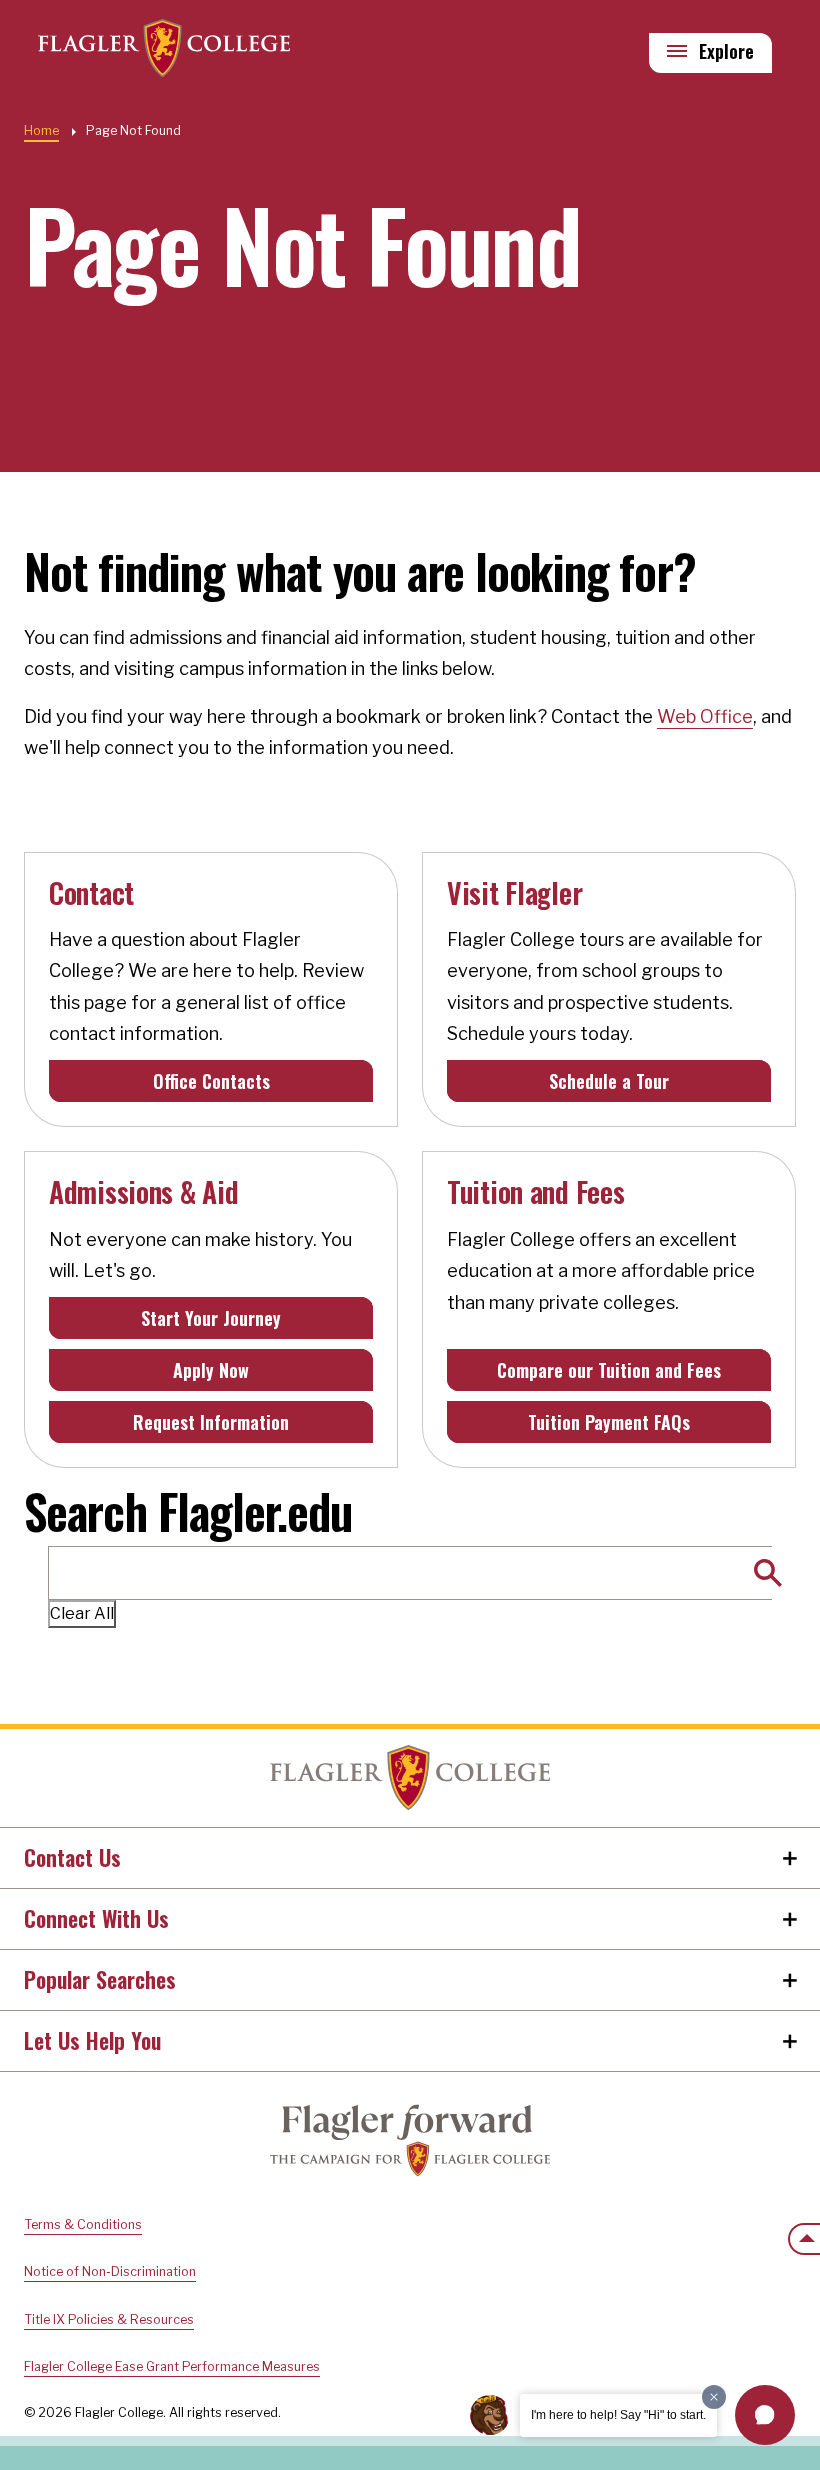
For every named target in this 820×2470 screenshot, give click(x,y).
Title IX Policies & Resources (109, 2319)
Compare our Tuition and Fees (609, 1370)
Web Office (705, 716)
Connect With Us (96, 1918)
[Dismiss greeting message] (714, 2397)
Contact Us (72, 1857)
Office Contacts (211, 1081)
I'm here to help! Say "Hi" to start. (618, 2415)
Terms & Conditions (83, 2224)
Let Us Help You (92, 2040)
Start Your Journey (211, 1318)
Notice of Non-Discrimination (110, 2271)
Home (41, 130)
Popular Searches (100, 1979)
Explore (726, 51)
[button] (765, 2415)
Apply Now (211, 1370)
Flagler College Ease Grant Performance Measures (172, 2366)
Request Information (211, 1422)
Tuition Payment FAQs (609, 1422)
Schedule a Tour (609, 1081)
